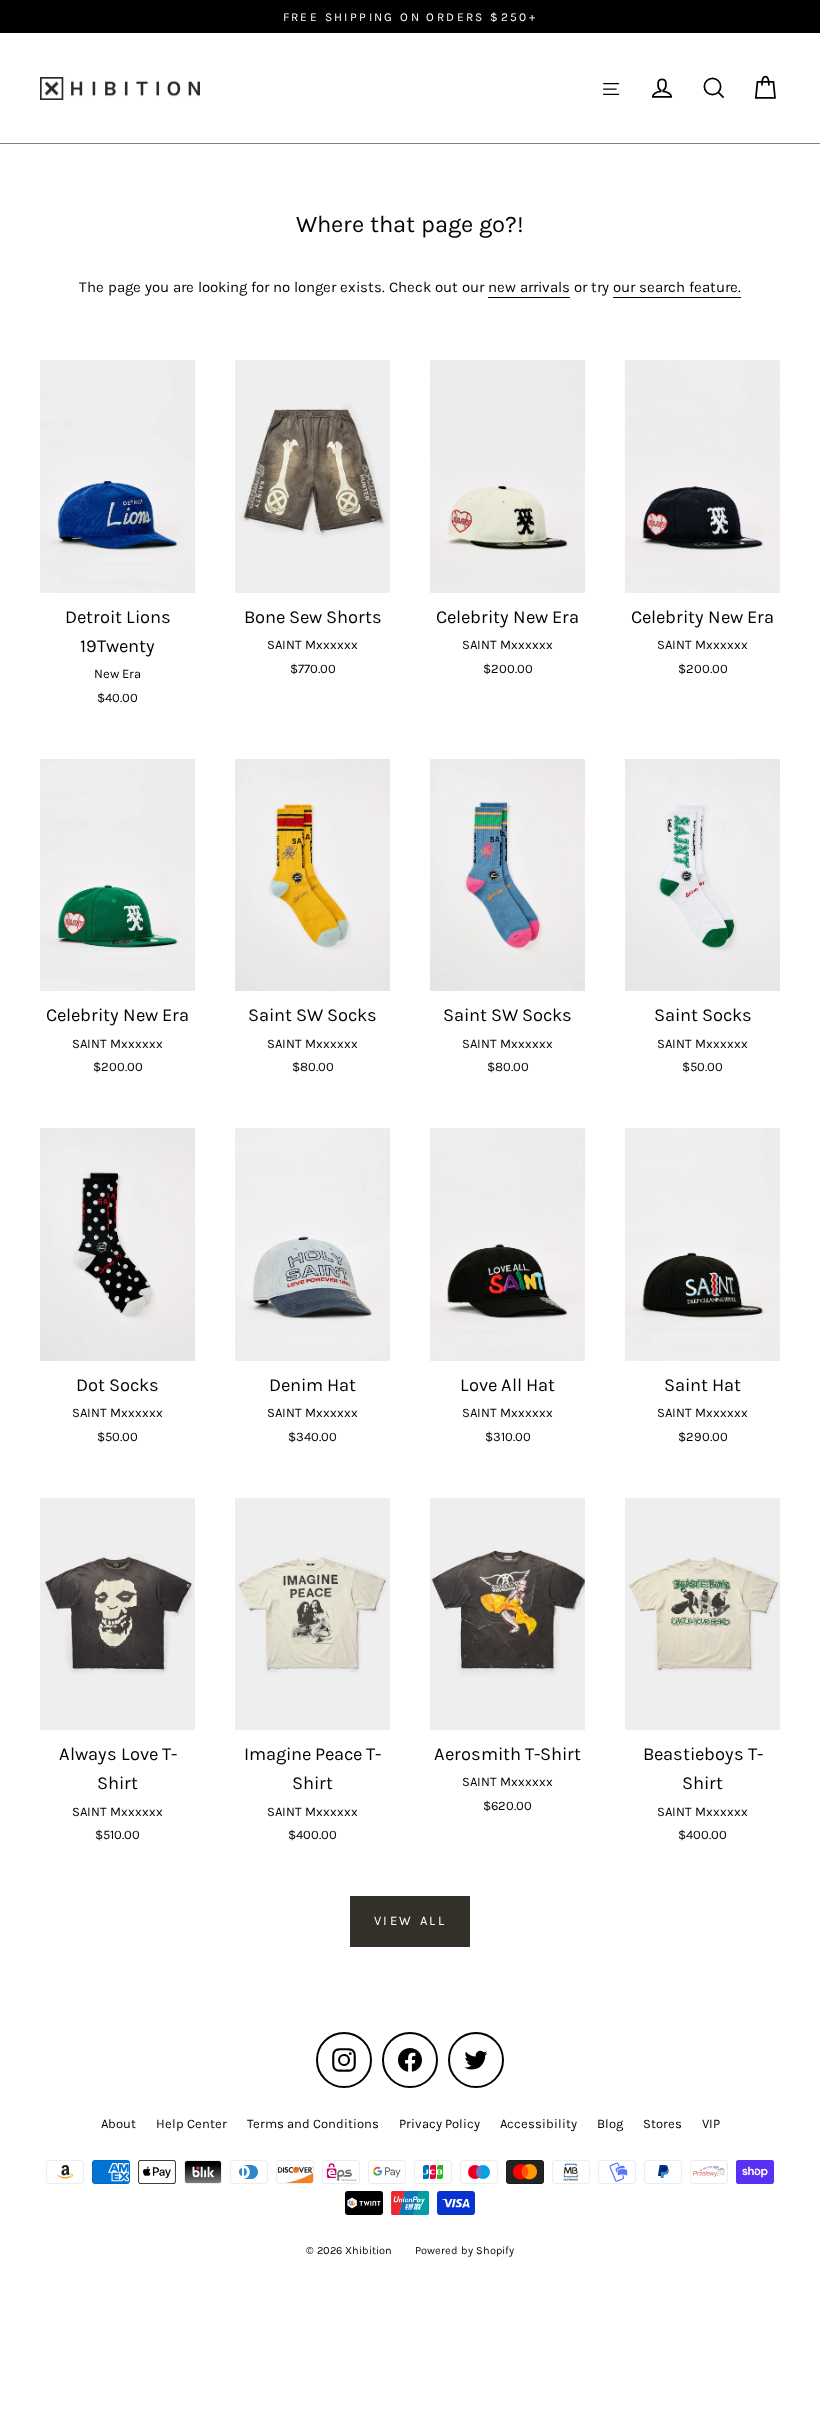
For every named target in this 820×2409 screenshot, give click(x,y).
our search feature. (677, 287)
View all (410, 1920)
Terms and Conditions (313, 2123)
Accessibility (538, 2123)
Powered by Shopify (464, 2250)
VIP (711, 2123)
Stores (662, 2123)
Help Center (191, 2123)
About (118, 2123)
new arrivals (529, 287)
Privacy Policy (439, 2123)
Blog (610, 2123)
